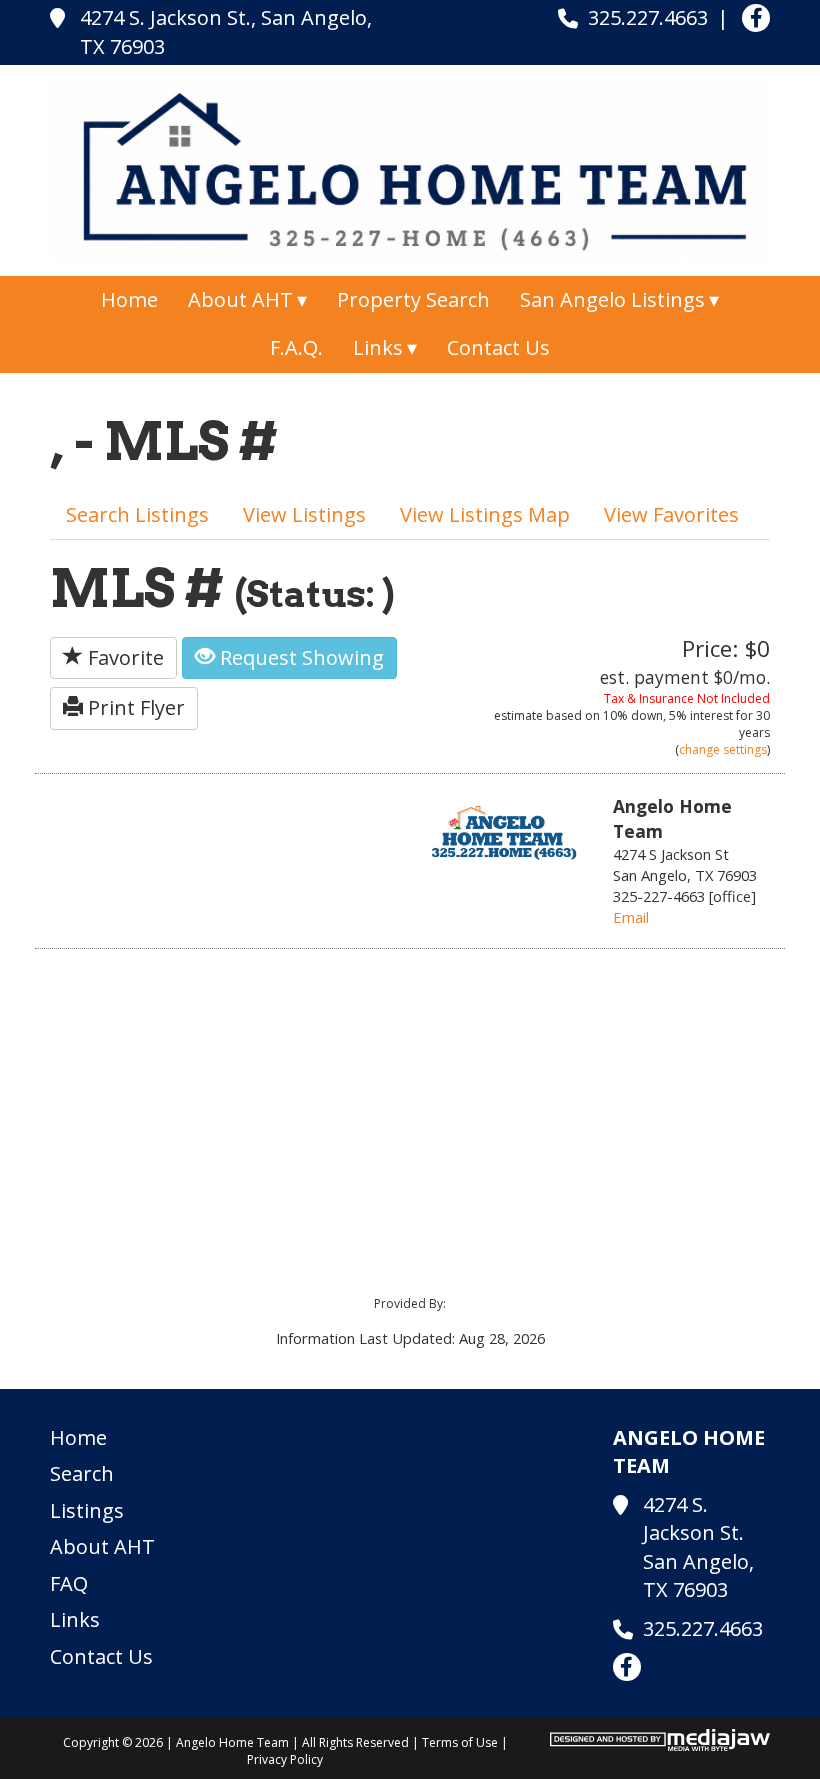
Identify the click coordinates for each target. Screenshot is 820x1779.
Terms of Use (460, 1742)
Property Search (413, 299)
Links (75, 1619)
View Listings (304, 514)
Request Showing (299, 657)
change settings (723, 749)
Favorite (123, 657)
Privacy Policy (285, 1759)
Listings (87, 1510)
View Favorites (671, 514)
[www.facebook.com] (756, 18)
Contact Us (498, 347)
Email (631, 917)
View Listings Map (485, 514)
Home (129, 299)
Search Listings (137, 514)
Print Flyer (134, 707)
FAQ (69, 1583)
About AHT (102, 1546)
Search (82, 1473)
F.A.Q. (296, 347)
